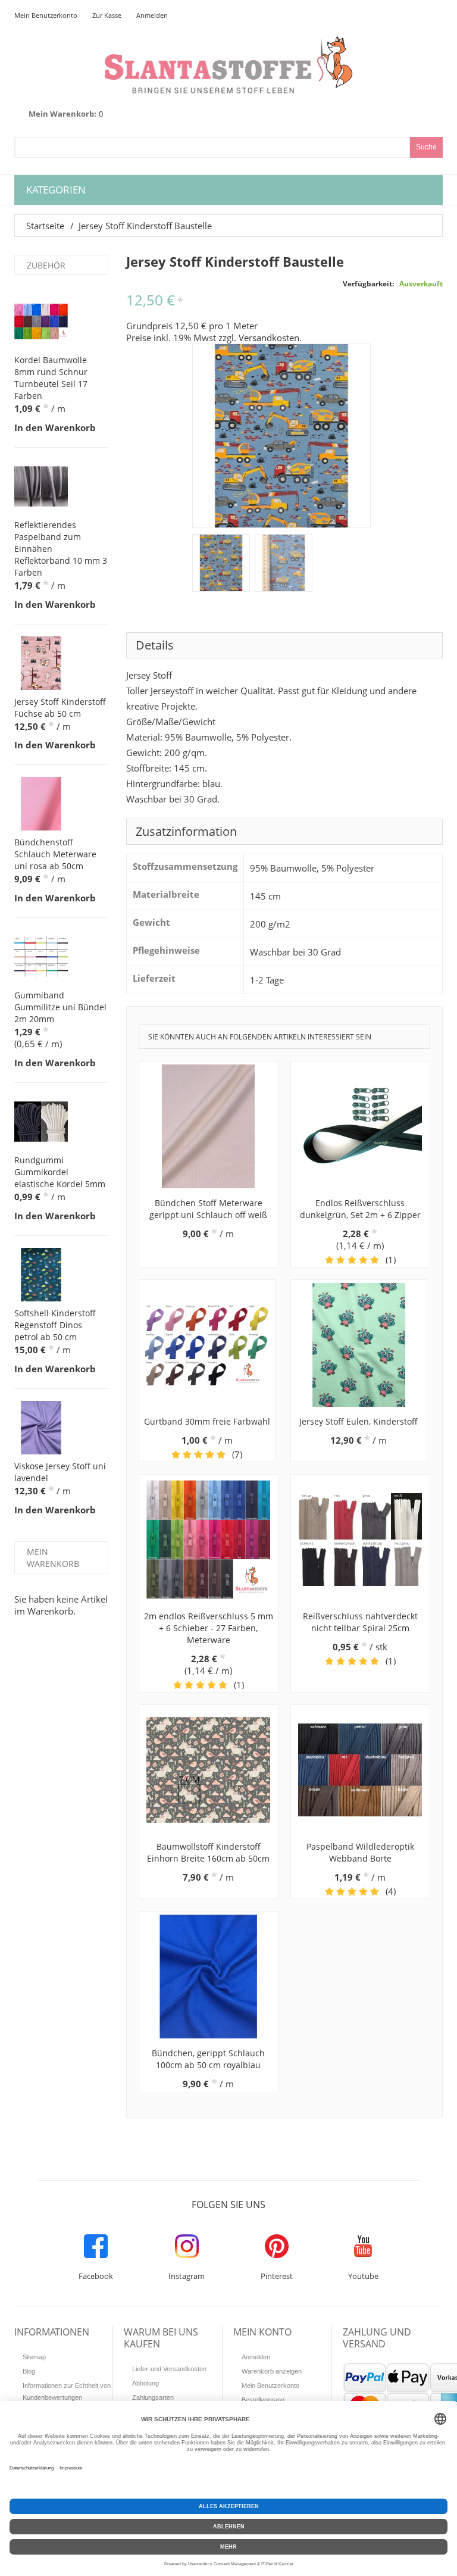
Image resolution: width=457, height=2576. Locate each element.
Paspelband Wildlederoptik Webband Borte (360, 1852)
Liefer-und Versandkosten (169, 2369)
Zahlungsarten (153, 2397)
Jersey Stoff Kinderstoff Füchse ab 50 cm (60, 708)
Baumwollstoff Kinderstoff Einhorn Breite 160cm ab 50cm (208, 1852)
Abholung (145, 2383)
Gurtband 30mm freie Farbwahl (207, 1421)
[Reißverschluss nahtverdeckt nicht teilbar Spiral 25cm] (360, 1540)
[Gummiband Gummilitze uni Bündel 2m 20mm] (41, 957)
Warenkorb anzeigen (272, 2371)
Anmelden (152, 15)
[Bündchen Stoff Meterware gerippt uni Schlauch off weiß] (209, 1126)
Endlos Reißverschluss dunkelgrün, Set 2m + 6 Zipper (360, 1209)
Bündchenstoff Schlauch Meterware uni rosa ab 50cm (55, 854)
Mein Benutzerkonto (46, 15)
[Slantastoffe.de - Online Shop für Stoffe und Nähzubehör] (228, 65)
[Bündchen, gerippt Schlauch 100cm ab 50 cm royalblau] (209, 1977)
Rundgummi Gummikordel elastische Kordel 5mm (60, 1172)
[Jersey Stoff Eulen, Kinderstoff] (359, 1345)
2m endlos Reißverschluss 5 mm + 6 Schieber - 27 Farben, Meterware (209, 1628)
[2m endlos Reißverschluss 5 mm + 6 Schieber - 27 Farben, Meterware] (209, 1540)
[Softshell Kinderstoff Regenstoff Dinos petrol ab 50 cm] (41, 1275)
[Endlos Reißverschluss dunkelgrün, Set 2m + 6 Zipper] (360, 1126)
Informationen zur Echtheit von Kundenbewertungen (67, 2391)
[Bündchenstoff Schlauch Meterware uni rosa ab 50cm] (41, 804)
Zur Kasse (107, 15)
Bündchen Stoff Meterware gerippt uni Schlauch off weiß (208, 1209)
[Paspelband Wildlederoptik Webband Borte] (360, 1770)
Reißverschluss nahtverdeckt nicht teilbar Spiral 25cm (360, 1622)
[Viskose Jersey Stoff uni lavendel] (41, 1428)
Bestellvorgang (263, 2400)
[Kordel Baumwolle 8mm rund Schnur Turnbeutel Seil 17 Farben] (41, 321)
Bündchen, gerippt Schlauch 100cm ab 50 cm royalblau (208, 2059)
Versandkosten (269, 338)
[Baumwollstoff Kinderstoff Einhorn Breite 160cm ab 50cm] (209, 1770)
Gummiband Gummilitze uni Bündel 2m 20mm (60, 1007)
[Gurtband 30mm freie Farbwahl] (207, 1345)
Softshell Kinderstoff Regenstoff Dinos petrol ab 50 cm (55, 1325)
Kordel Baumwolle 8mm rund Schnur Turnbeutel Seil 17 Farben (51, 378)
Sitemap (34, 2357)
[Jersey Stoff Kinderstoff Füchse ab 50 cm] (41, 663)
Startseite (45, 226)
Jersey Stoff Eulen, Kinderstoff (359, 1421)
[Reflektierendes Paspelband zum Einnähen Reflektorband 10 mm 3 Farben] (41, 486)
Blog (29, 2371)
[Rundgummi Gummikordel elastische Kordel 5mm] (41, 1122)
